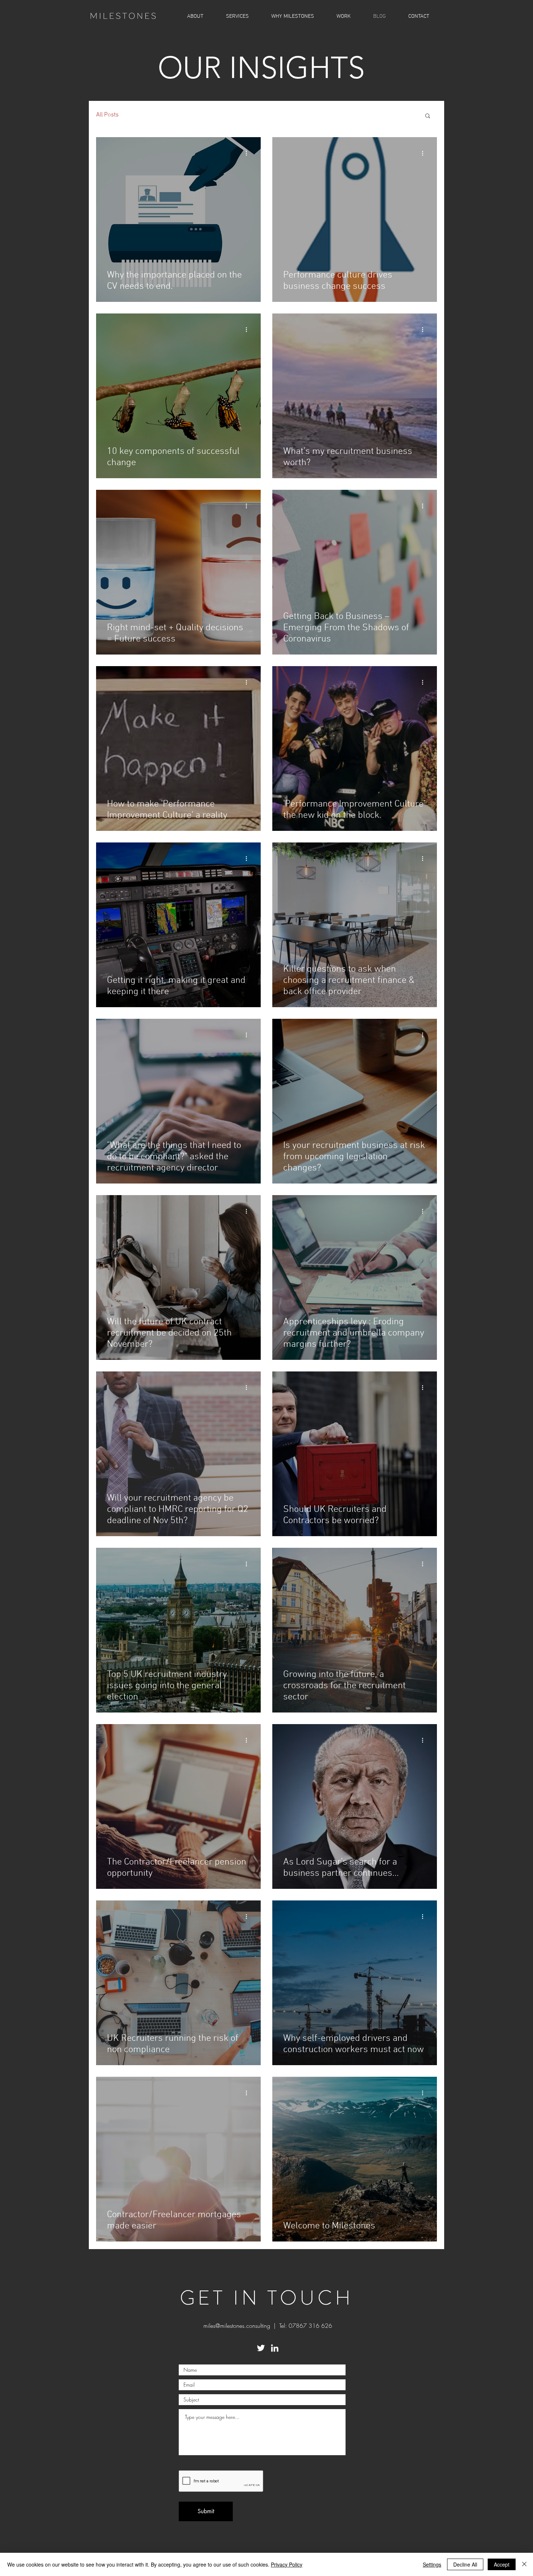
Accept (502, 2564)
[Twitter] (261, 2348)
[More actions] (249, 153)
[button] (344, 16)
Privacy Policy (287, 2564)
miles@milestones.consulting (237, 2326)
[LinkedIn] (275, 2348)
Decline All (465, 2564)
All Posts (107, 115)
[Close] (524, 2564)
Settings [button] (432, 2564)
